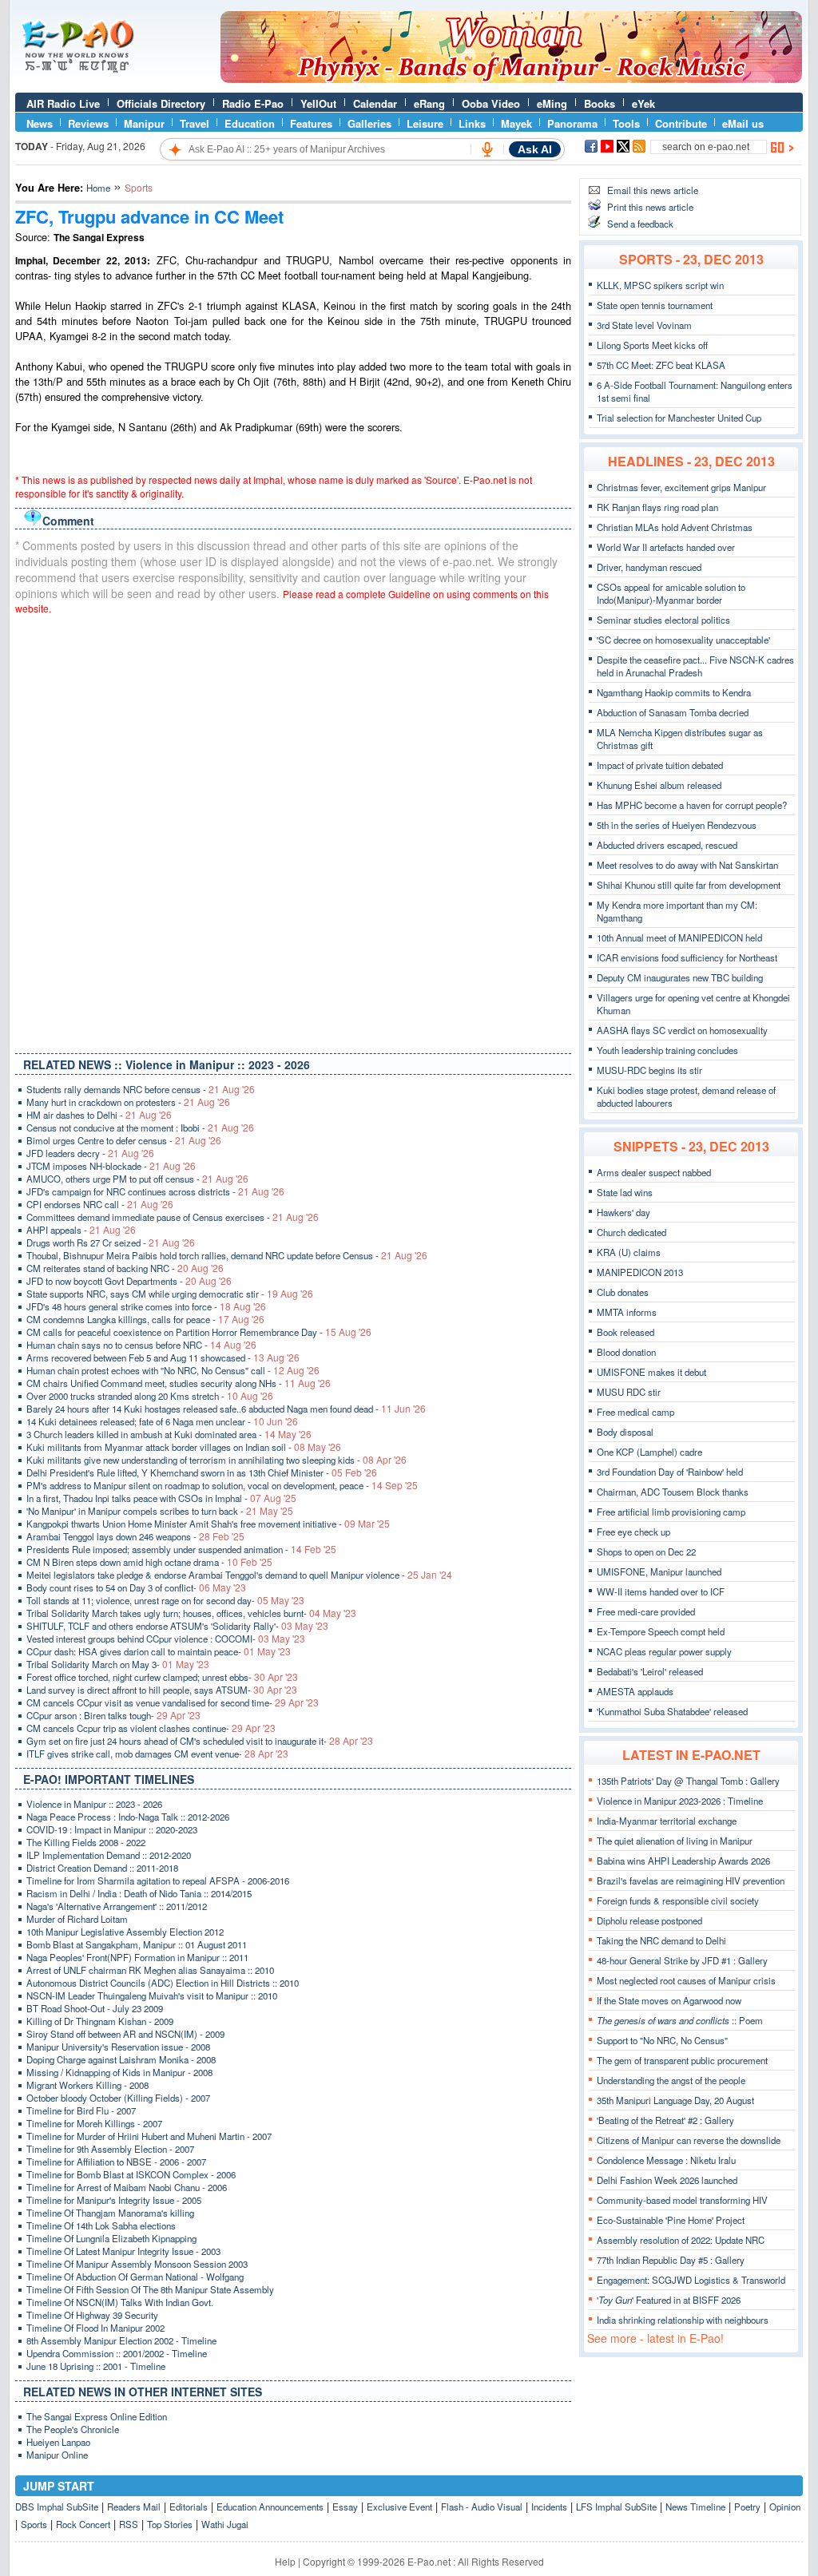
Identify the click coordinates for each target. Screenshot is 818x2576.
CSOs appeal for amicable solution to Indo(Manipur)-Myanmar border (671, 593)
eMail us (743, 123)
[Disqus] (293, 830)
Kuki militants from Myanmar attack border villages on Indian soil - (184, 1447)
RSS (129, 2524)
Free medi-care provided (646, 1611)
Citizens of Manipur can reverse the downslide (689, 2140)
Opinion (785, 2507)
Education (250, 123)
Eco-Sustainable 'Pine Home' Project (671, 2220)
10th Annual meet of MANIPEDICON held (679, 937)
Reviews (88, 123)
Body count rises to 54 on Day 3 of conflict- (136, 1587)
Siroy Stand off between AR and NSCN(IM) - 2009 (125, 2034)
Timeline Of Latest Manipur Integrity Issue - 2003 (123, 2251)
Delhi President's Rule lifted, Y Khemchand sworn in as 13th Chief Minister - (202, 1472)
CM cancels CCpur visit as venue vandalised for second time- (173, 1702)
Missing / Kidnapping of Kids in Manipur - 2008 (119, 2072)
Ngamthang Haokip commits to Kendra (674, 692)
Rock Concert (83, 2524)
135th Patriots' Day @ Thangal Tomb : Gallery (688, 1781)
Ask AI (535, 149)
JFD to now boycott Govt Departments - (129, 1281)
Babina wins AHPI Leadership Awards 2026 (683, 1861)
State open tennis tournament (655, 305)
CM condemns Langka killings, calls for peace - (145, 1319)
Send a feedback (640, 224)
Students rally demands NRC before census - (141, 1089)
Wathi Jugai (225, 2524)
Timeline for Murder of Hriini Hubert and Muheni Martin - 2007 (149, 2136)
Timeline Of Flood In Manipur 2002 (95, 2328)
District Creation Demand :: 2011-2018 (102, 1868)
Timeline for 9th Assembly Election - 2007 (110, 2149)
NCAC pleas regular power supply (664, 1651)
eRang (429, 103)
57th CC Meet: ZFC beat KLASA (661, 365)
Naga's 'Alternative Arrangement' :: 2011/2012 (117, 1906)
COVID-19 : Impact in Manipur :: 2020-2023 (112, 1829)
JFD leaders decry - (90, 1153)
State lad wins (625, 1192)
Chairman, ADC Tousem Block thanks (673, 1492)
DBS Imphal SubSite (57, 2507)
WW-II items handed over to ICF (661, 1591)
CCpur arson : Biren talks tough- (113, 1715)
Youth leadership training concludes (667, 1050)
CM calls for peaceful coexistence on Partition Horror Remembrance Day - (199, 1332)
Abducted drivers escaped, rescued (667, 845)
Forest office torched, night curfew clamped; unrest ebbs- (162, 1677)
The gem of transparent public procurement (682, 2060)
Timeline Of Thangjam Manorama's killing (110, 2213)
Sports (34, 2524)
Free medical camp (635, 1412)
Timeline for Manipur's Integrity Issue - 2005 (114, 2200)
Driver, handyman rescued (649, 567)
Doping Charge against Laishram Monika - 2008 (121, 2059)
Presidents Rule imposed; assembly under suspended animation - (181, 1549)
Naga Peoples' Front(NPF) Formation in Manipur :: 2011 (137, 1957)
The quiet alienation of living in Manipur (675, 1841)
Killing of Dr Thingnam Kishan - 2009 (100, 2021)
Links (472, 123)
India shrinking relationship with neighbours (683, 2320)
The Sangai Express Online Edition (97, 2416)
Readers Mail (134, 2507)
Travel (195, 123)
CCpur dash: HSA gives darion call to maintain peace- (159, 1651)
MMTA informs (627, 1312)
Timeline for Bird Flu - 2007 (81, 2110)
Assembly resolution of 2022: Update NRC (681, 2240)
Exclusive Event (399, 2507)
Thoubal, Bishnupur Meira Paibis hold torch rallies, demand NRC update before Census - (227, 1255)
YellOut (318, 103)
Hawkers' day (623, 1212)
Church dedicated (631, 1232)
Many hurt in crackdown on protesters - (128, 1102)
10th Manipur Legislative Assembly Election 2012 (125, 1932)
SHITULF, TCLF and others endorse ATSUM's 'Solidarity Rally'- (177, 1626)
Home (98, 188)
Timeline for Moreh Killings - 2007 (94, 2123)
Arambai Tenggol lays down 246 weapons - (135, 1536)
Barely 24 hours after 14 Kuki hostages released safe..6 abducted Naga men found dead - (226, 1409)
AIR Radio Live (63, 103)
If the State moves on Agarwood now (669, 2000)
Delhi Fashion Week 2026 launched (667, 2180)
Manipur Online (57, 2455)
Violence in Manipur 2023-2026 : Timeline (680, 1801)
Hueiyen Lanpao (58, 2442)
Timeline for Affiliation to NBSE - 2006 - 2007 (116, 2162)
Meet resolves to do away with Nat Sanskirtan (687, 865)
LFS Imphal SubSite (616, 2507)
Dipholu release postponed (649, 1920)
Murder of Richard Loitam (77, 1919)
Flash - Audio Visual (482, 2507)
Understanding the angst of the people (671, 2080)
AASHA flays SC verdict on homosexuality (682, 1030)
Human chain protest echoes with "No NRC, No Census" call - (173, 1370)
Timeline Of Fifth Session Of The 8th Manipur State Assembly (150, 2289)
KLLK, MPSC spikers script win (660, 285)
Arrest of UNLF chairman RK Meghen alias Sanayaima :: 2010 (150, 1970)
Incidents (549, 2507)
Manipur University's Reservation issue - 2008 (118, 2047)
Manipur (144, 123)
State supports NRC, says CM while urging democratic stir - (170, 1294)
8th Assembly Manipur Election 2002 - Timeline (121, 2340)
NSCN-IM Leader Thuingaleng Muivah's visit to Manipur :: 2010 (152, 1995)
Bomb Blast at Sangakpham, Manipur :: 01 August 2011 (137, 1944)
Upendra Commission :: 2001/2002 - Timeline (117, 2353)
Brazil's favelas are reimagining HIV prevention (691, 1880)
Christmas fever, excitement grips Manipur (681, 487)
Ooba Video (491, 103)
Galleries (369, 123)
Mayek (516, 123)
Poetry (747, 2507)
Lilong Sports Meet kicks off (652, 345)
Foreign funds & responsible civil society (678, 1900)
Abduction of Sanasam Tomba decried (673, 712)
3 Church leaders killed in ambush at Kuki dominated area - (169, 1434)
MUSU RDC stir (629, 1392)
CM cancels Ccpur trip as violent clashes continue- (151, 1728)
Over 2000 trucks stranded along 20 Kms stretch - (150, 1396)
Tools (626, 123)
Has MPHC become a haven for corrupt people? (692, 805)
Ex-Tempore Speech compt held (661, 1631)
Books (600, 103)
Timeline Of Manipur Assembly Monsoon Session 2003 (137, 2264)
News (40, 123)
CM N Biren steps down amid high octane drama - (149, 1562)
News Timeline (695, 2507)
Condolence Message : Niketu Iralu (666, 2160)
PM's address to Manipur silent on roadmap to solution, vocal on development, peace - (222, 1485)
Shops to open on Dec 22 (646, 1552)
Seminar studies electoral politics (663, 620)
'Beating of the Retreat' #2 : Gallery (665, 2120)
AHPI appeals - (81, 1230)
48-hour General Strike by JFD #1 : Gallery (682, 1960)
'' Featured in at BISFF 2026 (669, 2300)
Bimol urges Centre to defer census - (124, 1140)
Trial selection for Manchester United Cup (679, 418)
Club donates (623, 1292)
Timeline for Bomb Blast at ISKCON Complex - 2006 (131, 2174)
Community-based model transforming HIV (682, 2200)
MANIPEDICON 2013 (640, 1272)
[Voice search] (487, 149)
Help (285, 2561)
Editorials (189, 2507)
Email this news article (653, 190)
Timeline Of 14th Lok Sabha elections (101, 2225)
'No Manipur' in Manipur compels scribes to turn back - (160, 1511)
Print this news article (650, 207)
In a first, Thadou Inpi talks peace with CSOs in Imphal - (161, 1498)
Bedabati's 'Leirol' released (650, 1671)
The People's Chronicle (73, 2429)
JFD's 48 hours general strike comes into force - (146, 1306)
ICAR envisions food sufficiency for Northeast (687, 957)
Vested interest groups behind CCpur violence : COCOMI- (166, 1639)
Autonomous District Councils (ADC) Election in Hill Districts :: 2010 (163, 1983)
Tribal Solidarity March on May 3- (118, 1664)
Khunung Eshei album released (659, 785)
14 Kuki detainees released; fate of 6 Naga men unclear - (162, 1421)
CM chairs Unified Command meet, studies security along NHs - (179, 1383)
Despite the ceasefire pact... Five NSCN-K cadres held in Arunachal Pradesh (695, 666)
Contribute (681, 123)
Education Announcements (270, 2507)
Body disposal (625, 1432)
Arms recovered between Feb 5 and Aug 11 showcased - (163, 1357)
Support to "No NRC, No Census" (662, 2040)
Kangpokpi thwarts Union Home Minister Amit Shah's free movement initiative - (208, 1524)
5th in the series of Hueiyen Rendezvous (677, 825)
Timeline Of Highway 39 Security (92, 2315)
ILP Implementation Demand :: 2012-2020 (109, 1855)
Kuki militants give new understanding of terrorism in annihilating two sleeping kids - (216, 1460)
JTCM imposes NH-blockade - (111, 1166)
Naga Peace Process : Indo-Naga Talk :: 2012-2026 (128, 1817)
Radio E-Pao (253, 103)
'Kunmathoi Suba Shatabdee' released (672, 1711)
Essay (345, 2507)
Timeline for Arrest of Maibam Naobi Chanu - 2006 (127, 2187)
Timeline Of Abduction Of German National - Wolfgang (135, 2277)
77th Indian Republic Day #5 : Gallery (671, 2260)
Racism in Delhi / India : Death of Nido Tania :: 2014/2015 (139, 1893)
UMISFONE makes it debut (651, 1372)
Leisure (425, 123)
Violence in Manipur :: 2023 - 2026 (94, 1804)
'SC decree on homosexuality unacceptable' (683, 640)
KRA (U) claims (629, 1252)
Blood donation (626, 1352)
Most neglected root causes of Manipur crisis (686, 1980)
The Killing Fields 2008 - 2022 (86, 1842)
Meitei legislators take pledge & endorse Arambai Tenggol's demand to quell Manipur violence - (239, 1575)
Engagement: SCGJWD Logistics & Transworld (691, 2280)
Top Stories (170, 2524)
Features (311, 123)
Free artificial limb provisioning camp (671, 1512)
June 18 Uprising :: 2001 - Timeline (96, 2366)
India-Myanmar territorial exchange (667, 1821)
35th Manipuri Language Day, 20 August (675, 2100)
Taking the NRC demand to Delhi (661, 1940)
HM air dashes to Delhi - (99, 1115)
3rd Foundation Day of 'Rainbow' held (670, 1472)
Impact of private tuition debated (660, 765)
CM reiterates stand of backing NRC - (125, 1268)
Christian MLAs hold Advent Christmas (675, 527)
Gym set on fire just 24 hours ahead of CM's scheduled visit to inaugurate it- (200, 1741)
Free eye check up (633, 1532)
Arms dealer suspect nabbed (654, 1172)
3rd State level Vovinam (644, 325)
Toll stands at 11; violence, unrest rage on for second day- (165, 1600)
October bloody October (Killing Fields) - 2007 (118, 2098)
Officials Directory (161, 103)
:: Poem (680, 2020)
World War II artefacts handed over (666, 547)
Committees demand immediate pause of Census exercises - (173, 1217)
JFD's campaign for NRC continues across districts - (155, 1191)
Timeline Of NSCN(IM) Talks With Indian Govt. (120, 2302)
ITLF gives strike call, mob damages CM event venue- (157, 1754)
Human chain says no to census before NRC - (141, 1345)
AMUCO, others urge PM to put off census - (137, 1179)
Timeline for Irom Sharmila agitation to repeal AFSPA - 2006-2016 (158, 1880)
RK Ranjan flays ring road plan (657, 507)
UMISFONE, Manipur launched (659, 1571)
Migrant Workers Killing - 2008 (87, 2085)
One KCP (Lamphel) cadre (649, 1452)
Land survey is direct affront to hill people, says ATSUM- (162, 1690)
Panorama (572, 123)
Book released (625, 1332)
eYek (643, 103)
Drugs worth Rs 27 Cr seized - (111, 1242)
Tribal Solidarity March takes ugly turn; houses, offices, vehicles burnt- (191, 1613)
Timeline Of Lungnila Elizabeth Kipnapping (111, 2238)
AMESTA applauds (635, 1691)
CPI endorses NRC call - (100, 1204)
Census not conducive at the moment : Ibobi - (140, 1127)
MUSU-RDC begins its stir (649, 1070)
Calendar (375, 103)
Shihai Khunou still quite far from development (689, 885)
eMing (552, 103)
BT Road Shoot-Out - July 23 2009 (95, 2008)
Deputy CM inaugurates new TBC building (680, 977)
